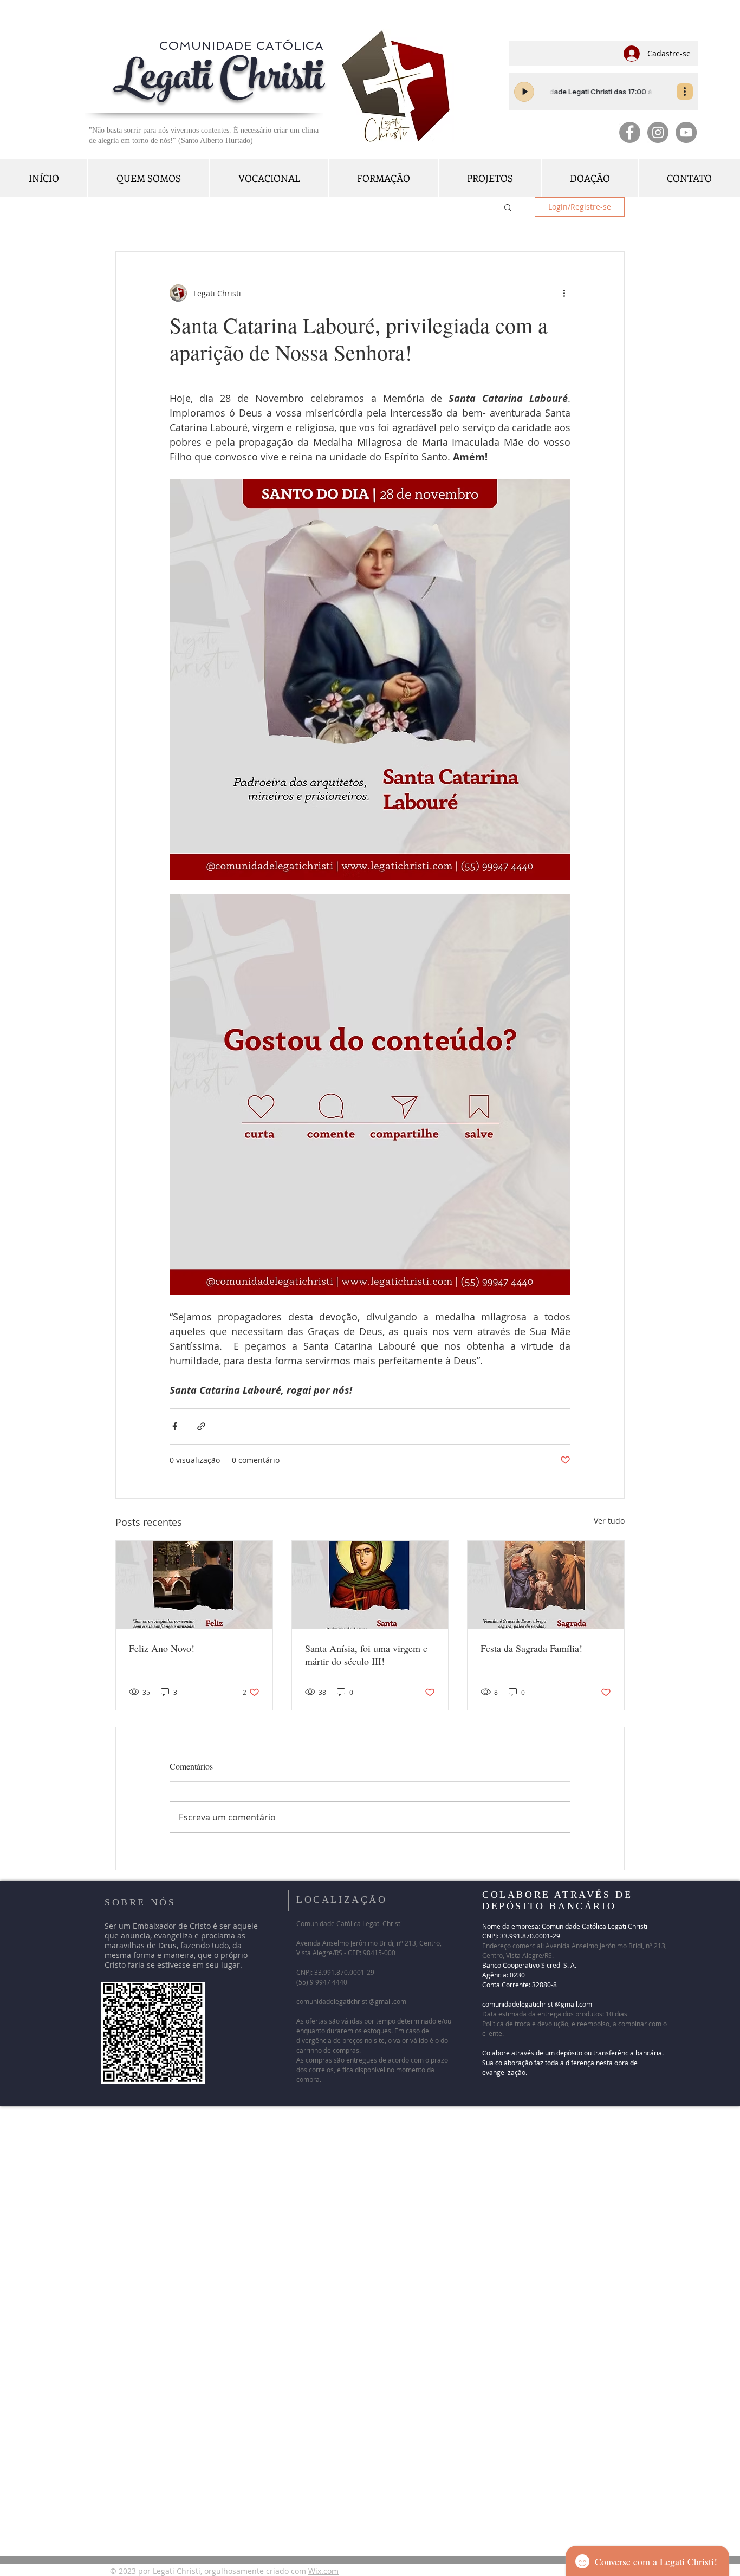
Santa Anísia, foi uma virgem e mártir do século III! (366, 1655)
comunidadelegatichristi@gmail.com (351, 2001)
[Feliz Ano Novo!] (194, 1585)
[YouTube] (686, 132)
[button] (508, 207)
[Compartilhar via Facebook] (175, 1426)
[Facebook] (630, 132)
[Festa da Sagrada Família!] (546, 1585)
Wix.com (323, 2571)
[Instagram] (658, 132)
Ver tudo (609, 1521)
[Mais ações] (564, 293)
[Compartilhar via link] (201, 1426)
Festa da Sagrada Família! (536, 1648)
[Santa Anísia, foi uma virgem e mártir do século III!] (370, 1585)
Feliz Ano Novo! (162, 1648)
